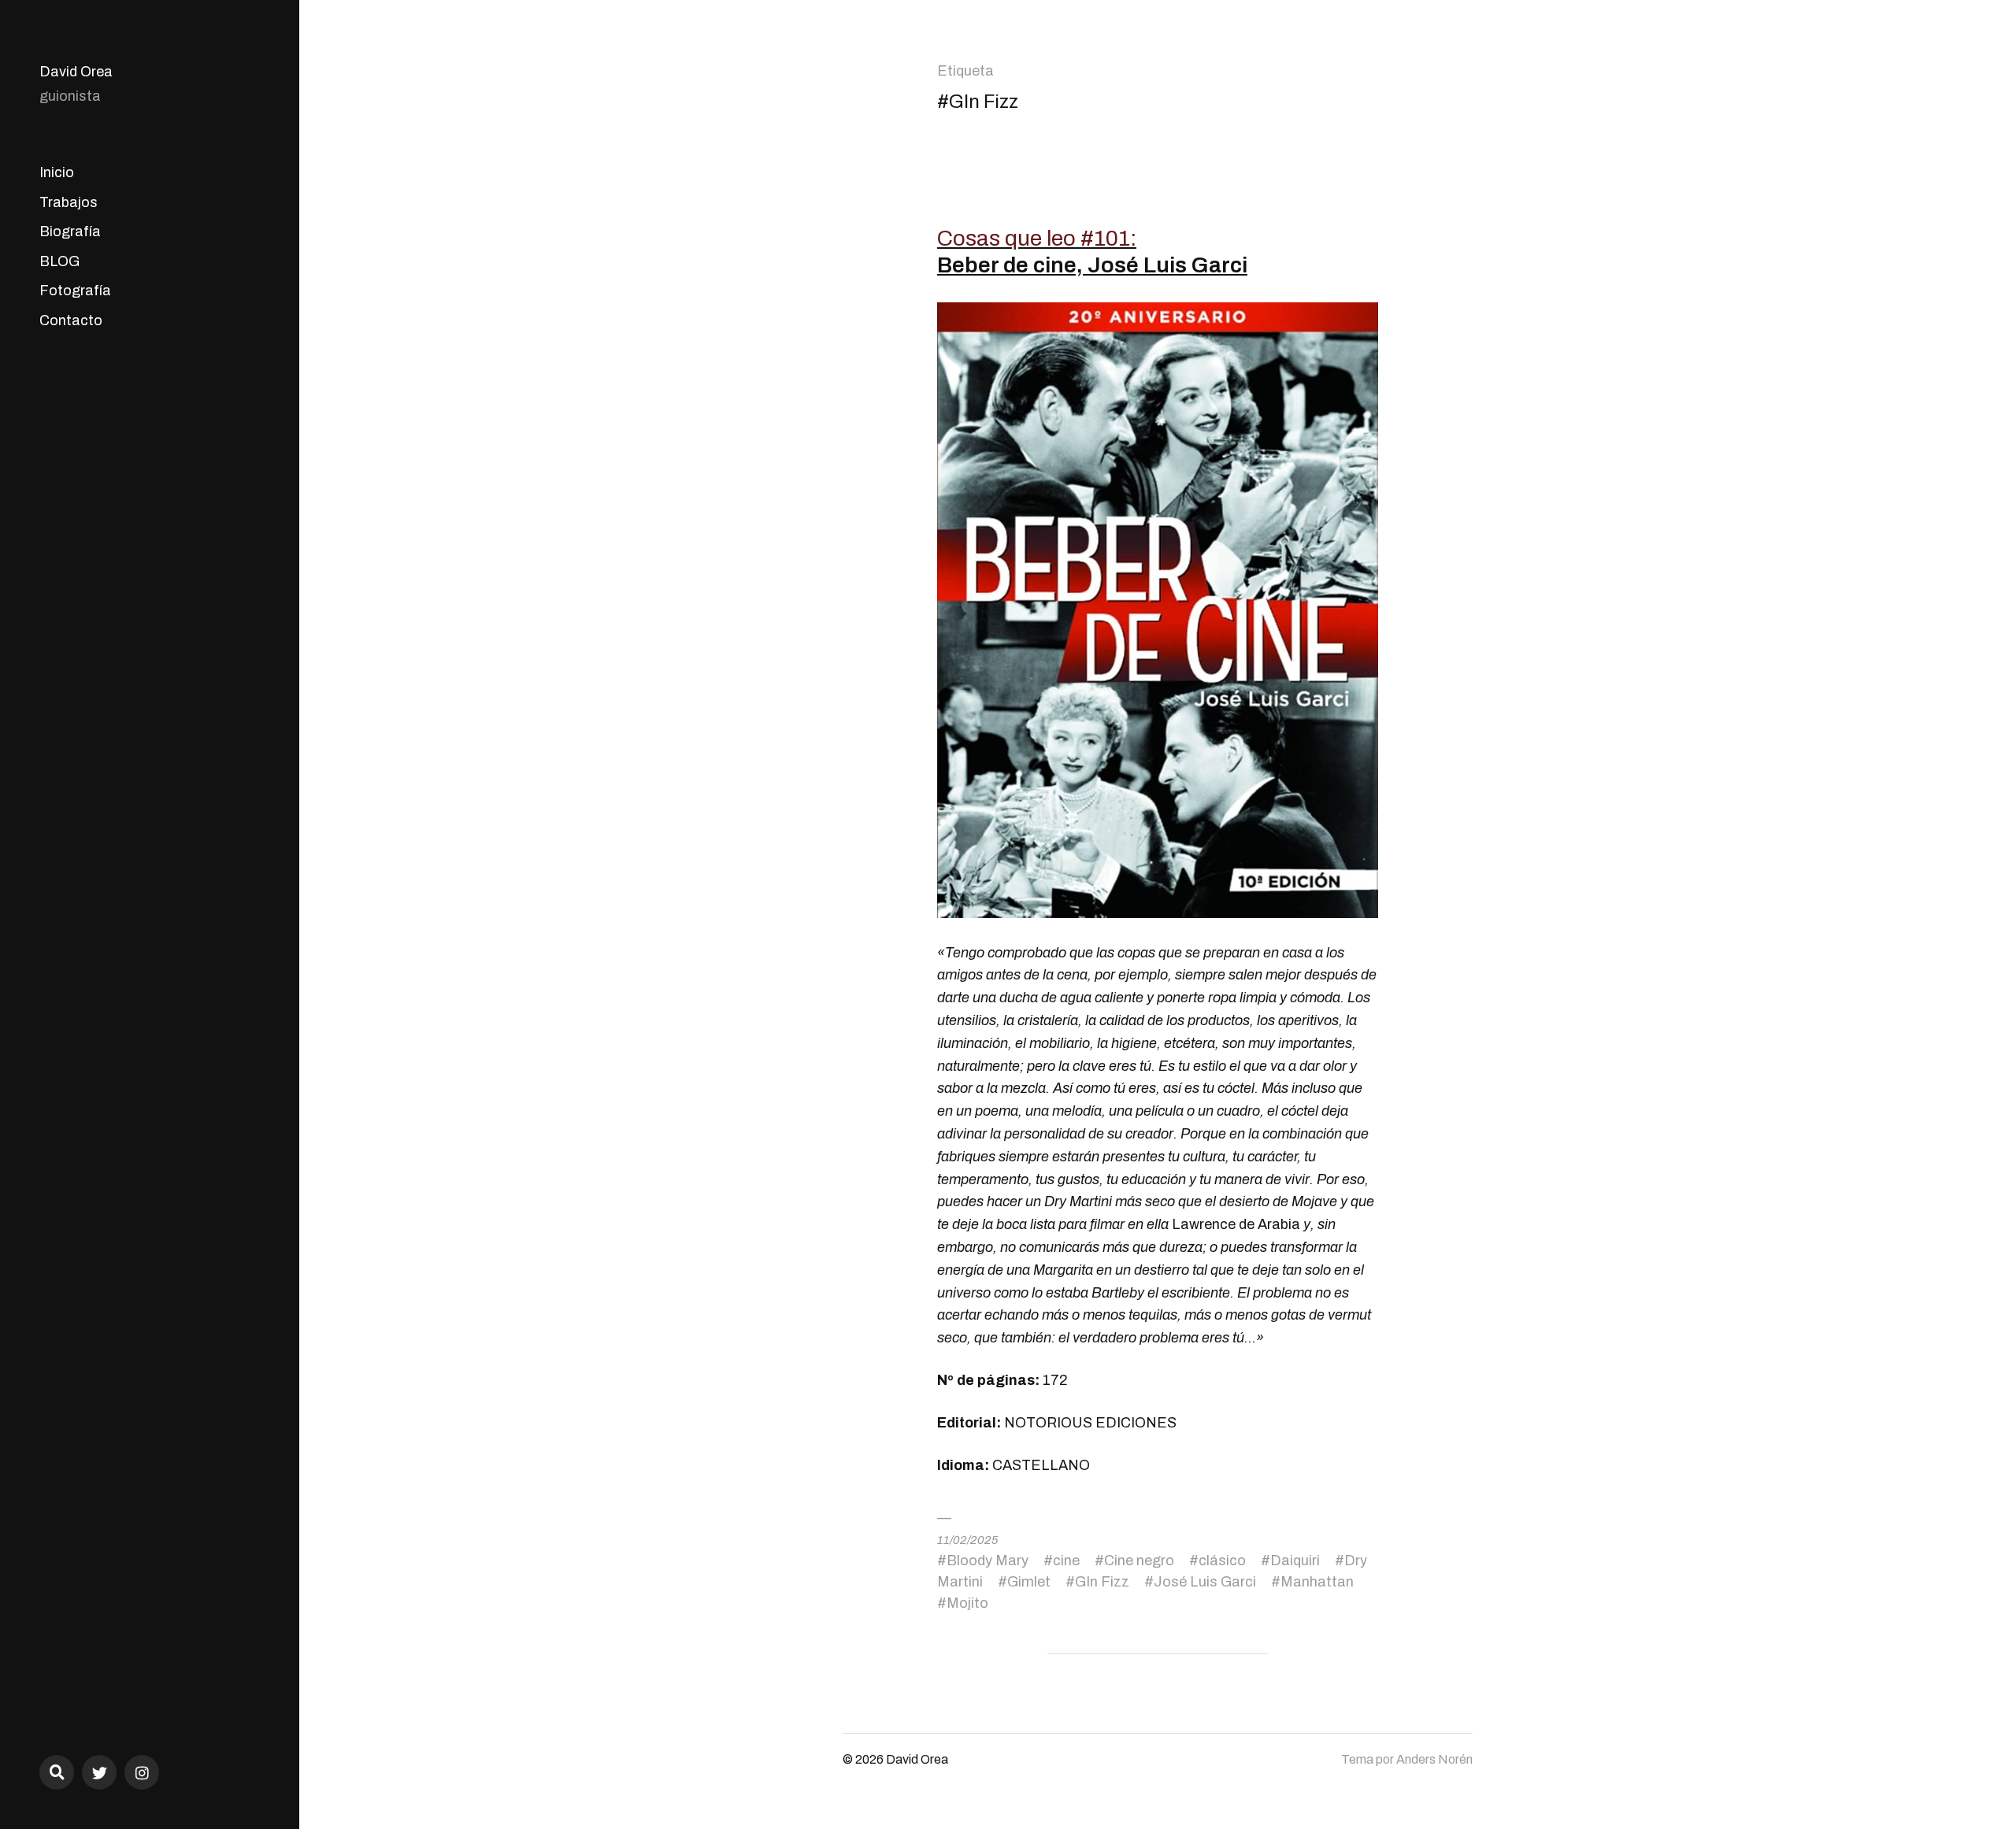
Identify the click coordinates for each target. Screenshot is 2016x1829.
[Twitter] (99, 1772)
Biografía (70, 231)
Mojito (967, 1603)
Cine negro (1139, 1561)
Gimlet (1029, 1582)
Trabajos (69, 202)
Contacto (71, 320)
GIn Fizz (1102, 1582)
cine (1066, 1561)
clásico (1222, 1561)
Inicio (57, 172)
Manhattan (1317, 1582)
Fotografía (75, 291)
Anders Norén (1434, 1759)
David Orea (76, 72)
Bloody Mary (988, 1561)
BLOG (59, 261)
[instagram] (142, 1772)
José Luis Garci (1205, 1582)
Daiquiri (1295, 1561)
